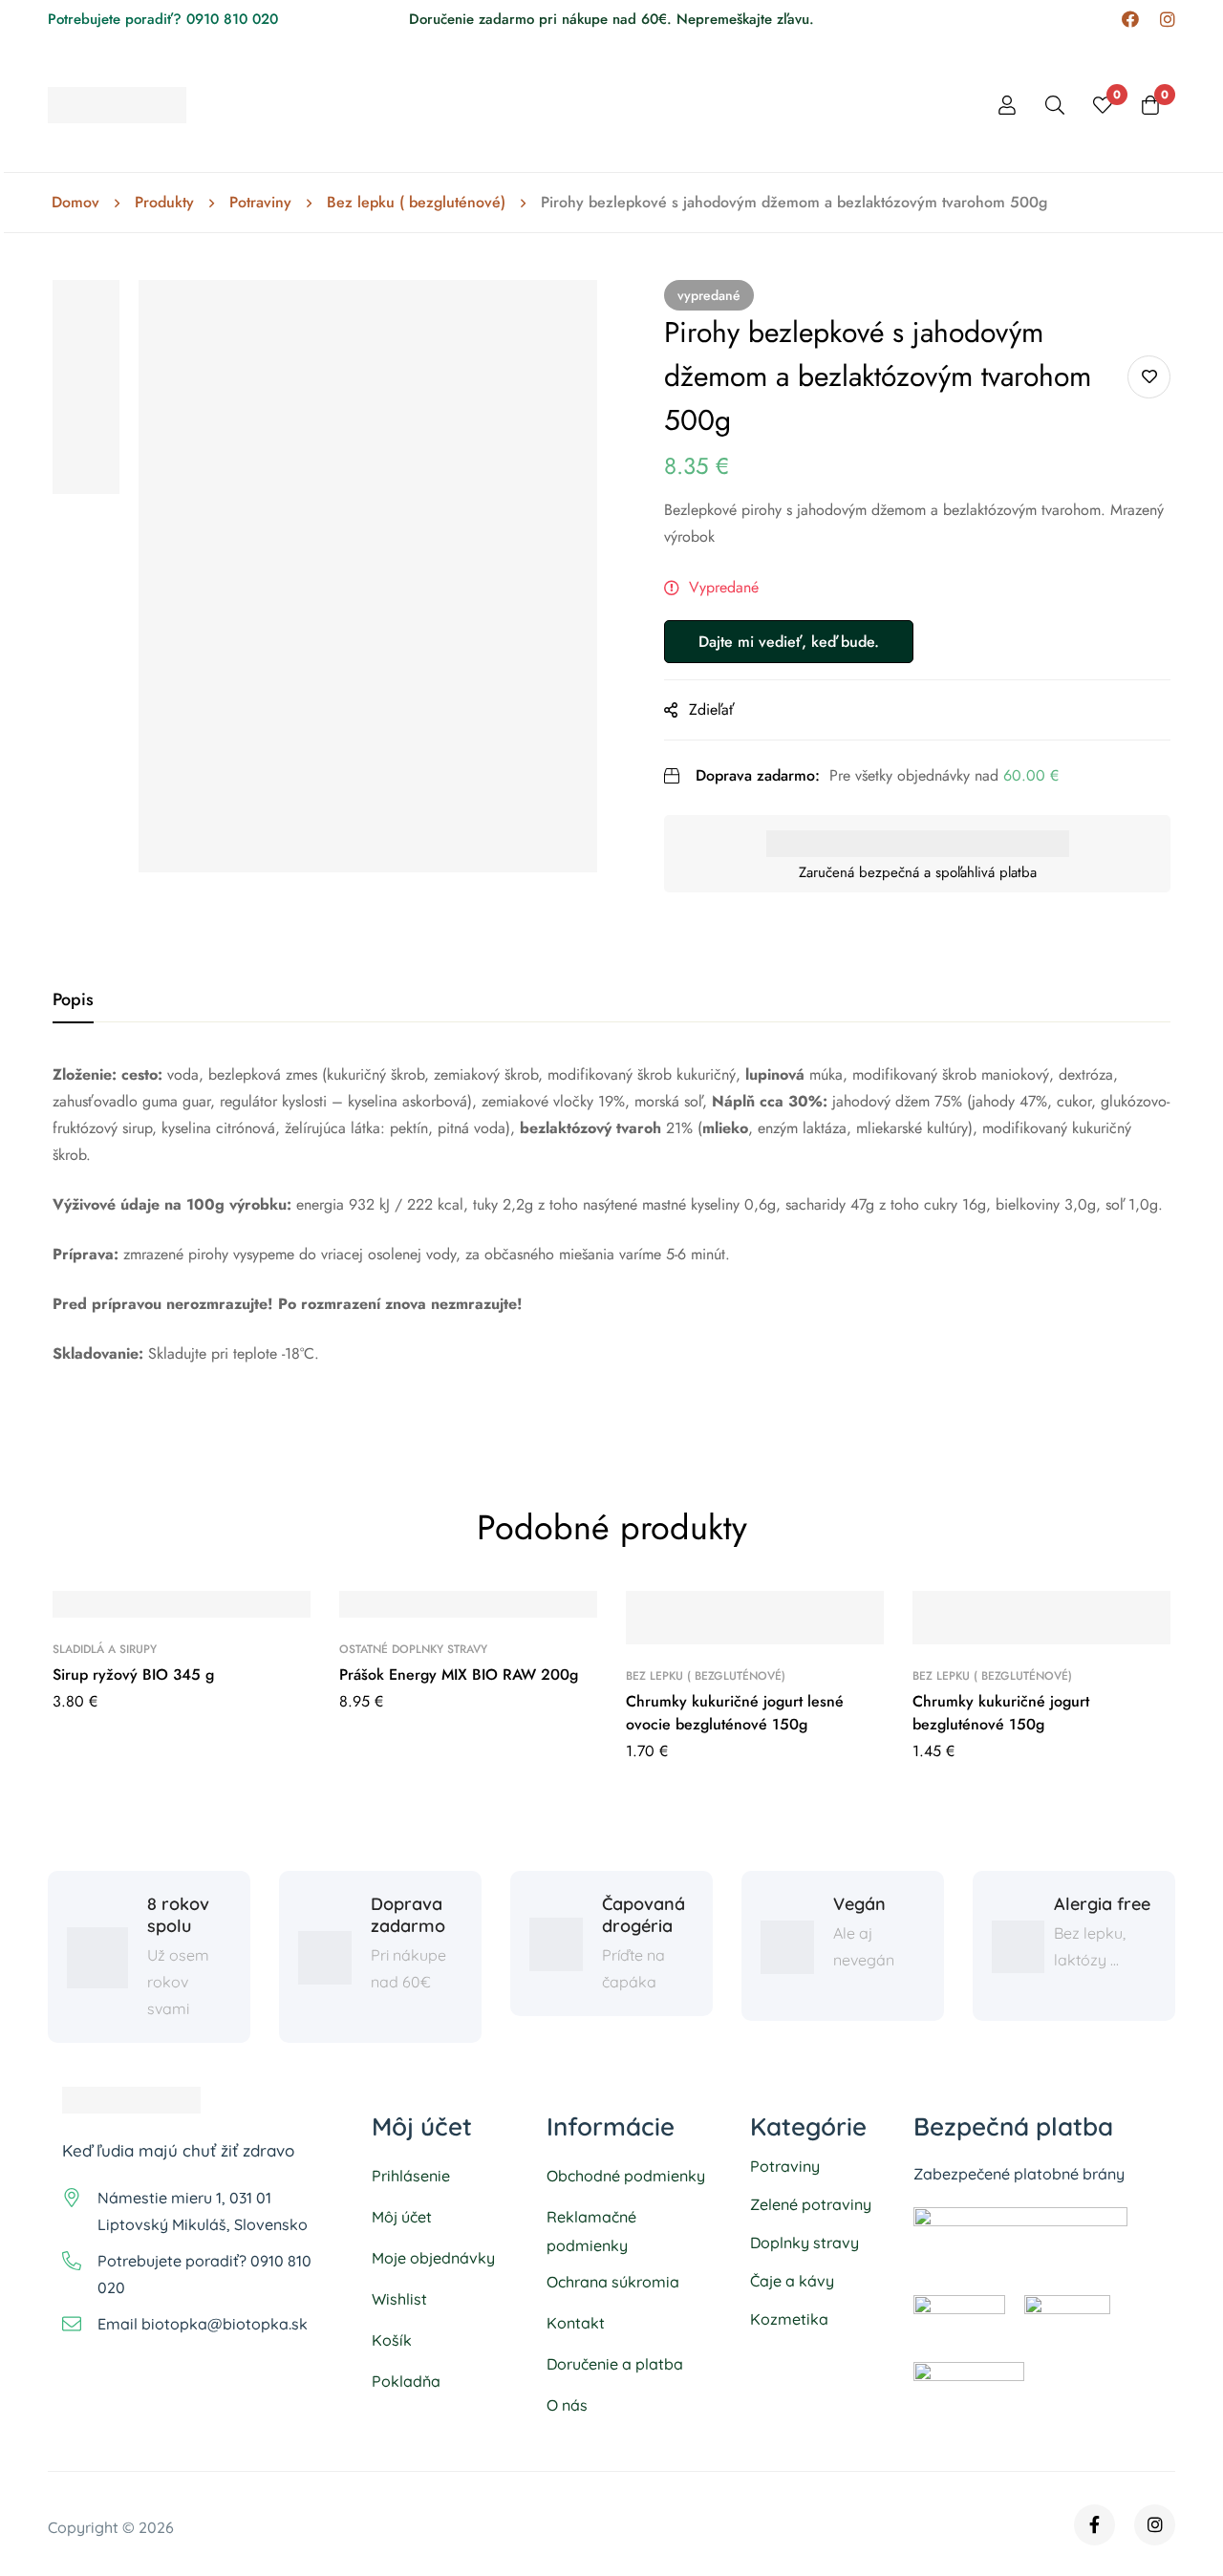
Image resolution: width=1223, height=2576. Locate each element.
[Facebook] (1130, 20)
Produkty (164, 203)
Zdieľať (712, 709)
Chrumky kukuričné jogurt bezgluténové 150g (1001, 1713)
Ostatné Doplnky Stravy (413, 1649)
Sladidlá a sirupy (105, 1649)
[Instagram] (1168, 20)
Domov (75, 203)
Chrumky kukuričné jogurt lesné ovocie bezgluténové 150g (735, 1713)
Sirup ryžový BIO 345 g (133, 1674)
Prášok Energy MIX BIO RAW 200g (459, 1674)
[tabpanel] (611, 1239)
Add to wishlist (1149, 377)
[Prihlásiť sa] (1007, 105)
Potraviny (260, 203)
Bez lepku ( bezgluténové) (416, 203)
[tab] (73, 1000)
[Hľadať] (1055, 105)
